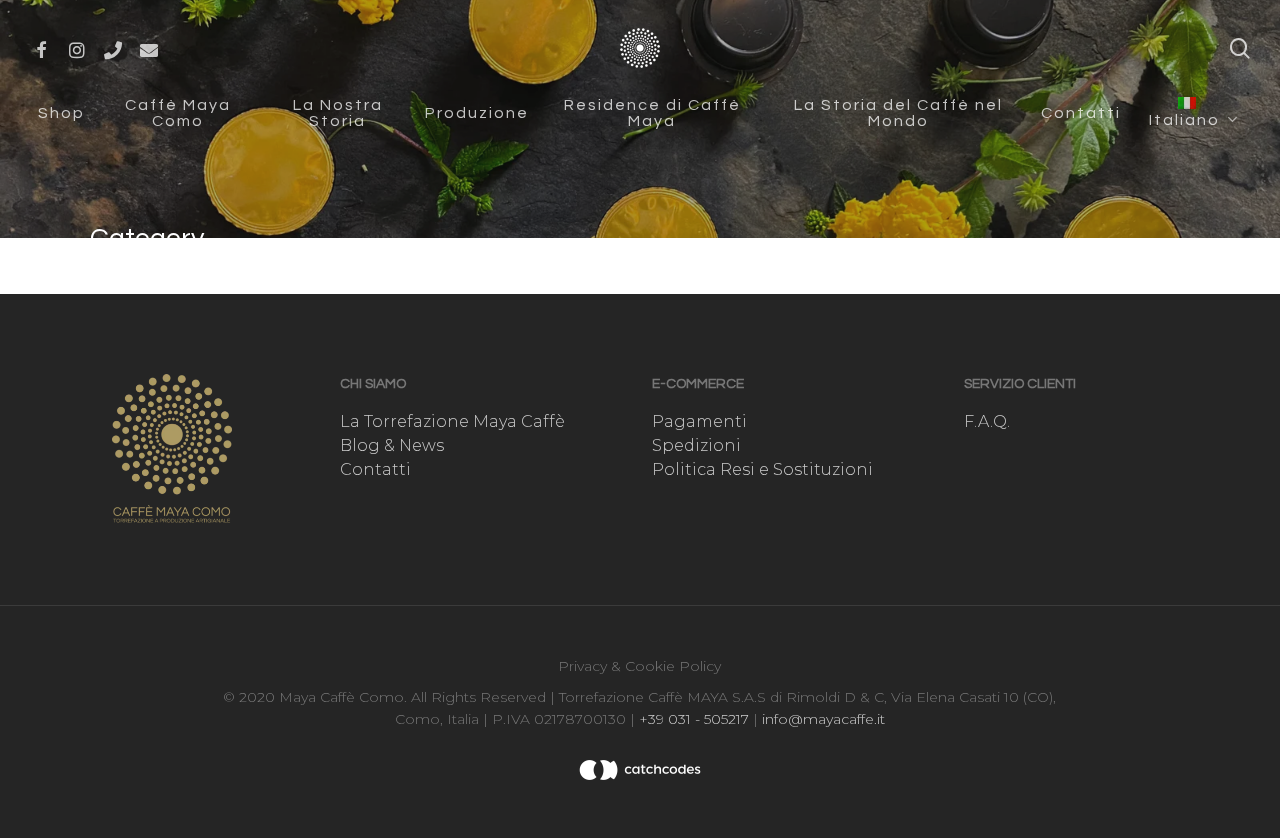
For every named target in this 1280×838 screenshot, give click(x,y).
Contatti (375, 469)
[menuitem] (1191, 112)
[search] (1240, 48)
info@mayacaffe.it (821, 719)
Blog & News (392, 445)
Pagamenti (699, 421)
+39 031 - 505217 (694, 719)
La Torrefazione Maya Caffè (452, 421)
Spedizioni (696, 445)
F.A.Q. (987, 421)
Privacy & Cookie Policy (639, 666)
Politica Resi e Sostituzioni (762, 469)
